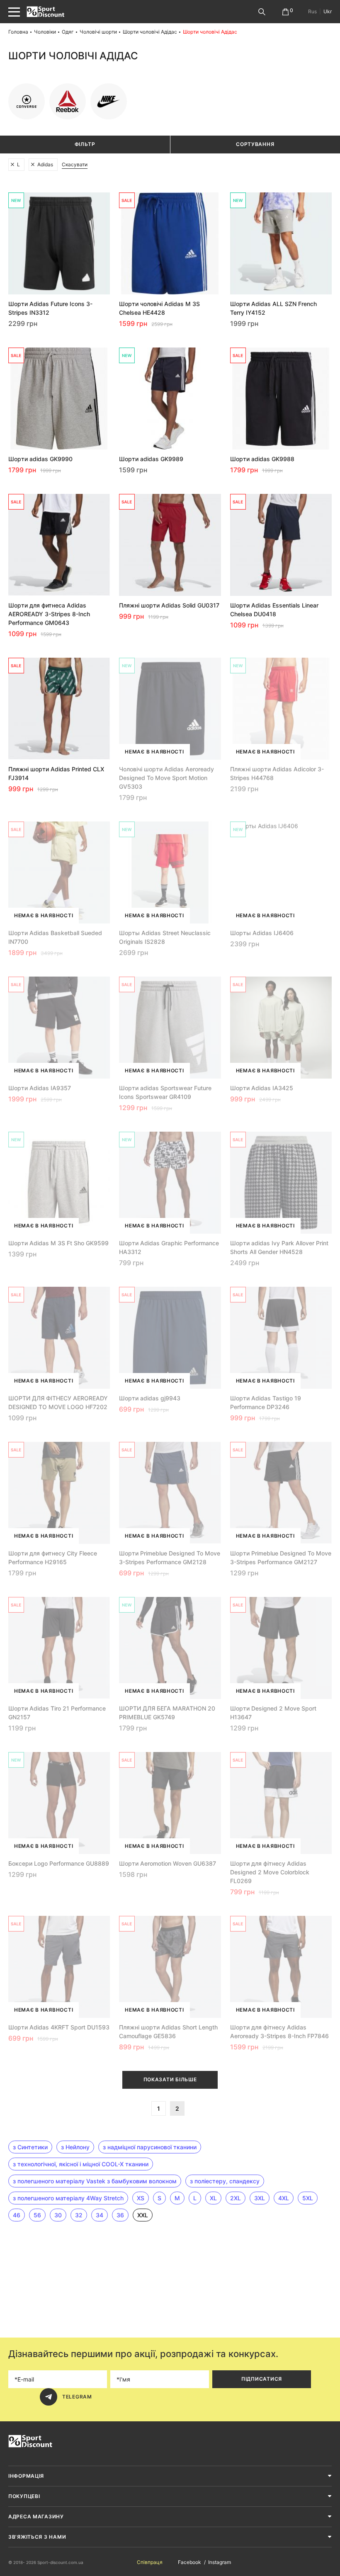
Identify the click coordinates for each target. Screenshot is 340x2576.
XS (141, 2198)
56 (37, 2215)
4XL (284, 2198)
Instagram (220, 2562)
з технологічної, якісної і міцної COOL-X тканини (81, 2164)
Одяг (68, 32)
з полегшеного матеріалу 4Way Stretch (68, 2198)
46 (17, 2215)
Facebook (189, 2562)
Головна (18, 32)
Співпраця (150, 2562)
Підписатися (262, 2379)
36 (120, 2215)
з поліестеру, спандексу (225, 2181)
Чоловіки (45, 32)
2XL (236, 2198)
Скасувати (75, 164)
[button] (8, 73)
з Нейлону (75, 2147)
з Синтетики (30, 2147)
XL (213, 2198)
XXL (143, 2215)
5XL (308, 2198)
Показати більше (170, 2079)
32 (79, 2215)
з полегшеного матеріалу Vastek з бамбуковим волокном (95, 2181)
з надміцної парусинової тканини (150, 2147)
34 (100, 2215)
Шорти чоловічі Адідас (150, 32)
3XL (260, 2198)
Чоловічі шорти (98, 32)
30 (58, 2215)
